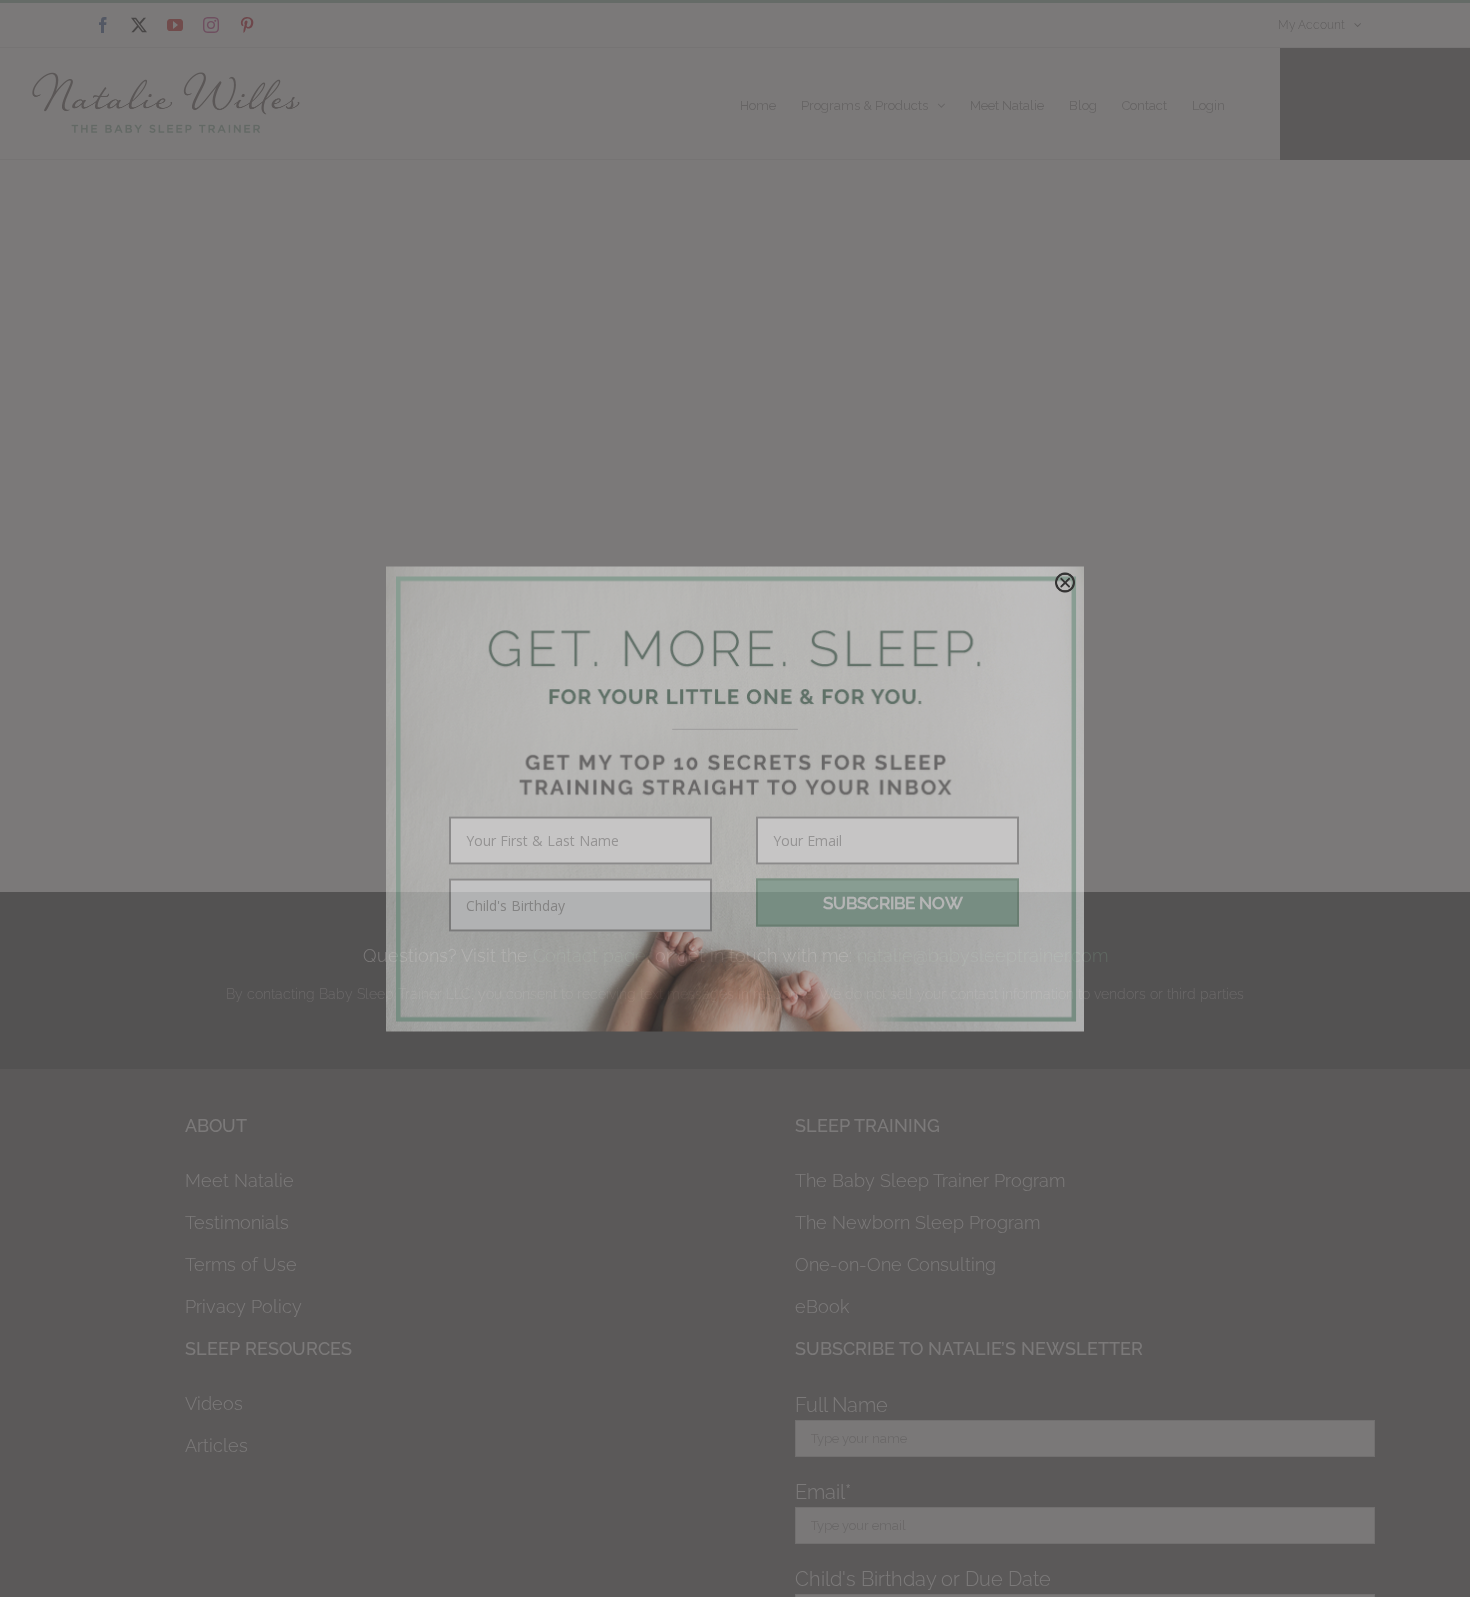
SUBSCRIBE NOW (893, 902)
